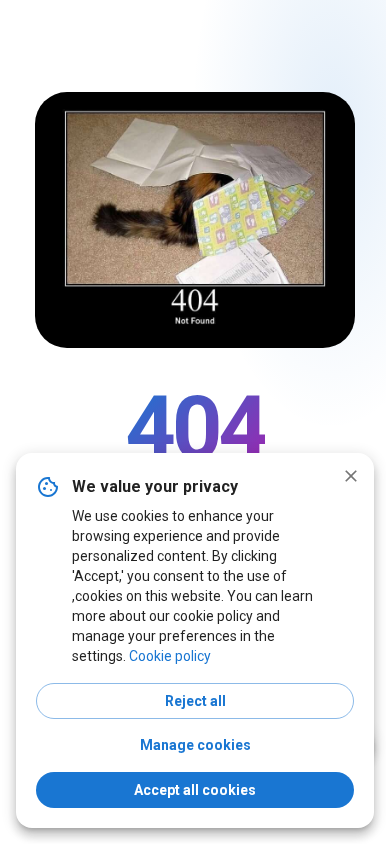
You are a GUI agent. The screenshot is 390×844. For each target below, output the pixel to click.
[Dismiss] (351, 476)
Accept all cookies (195, 790)
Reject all (195, 701)
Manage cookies (195, 745)
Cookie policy (170, 656)
